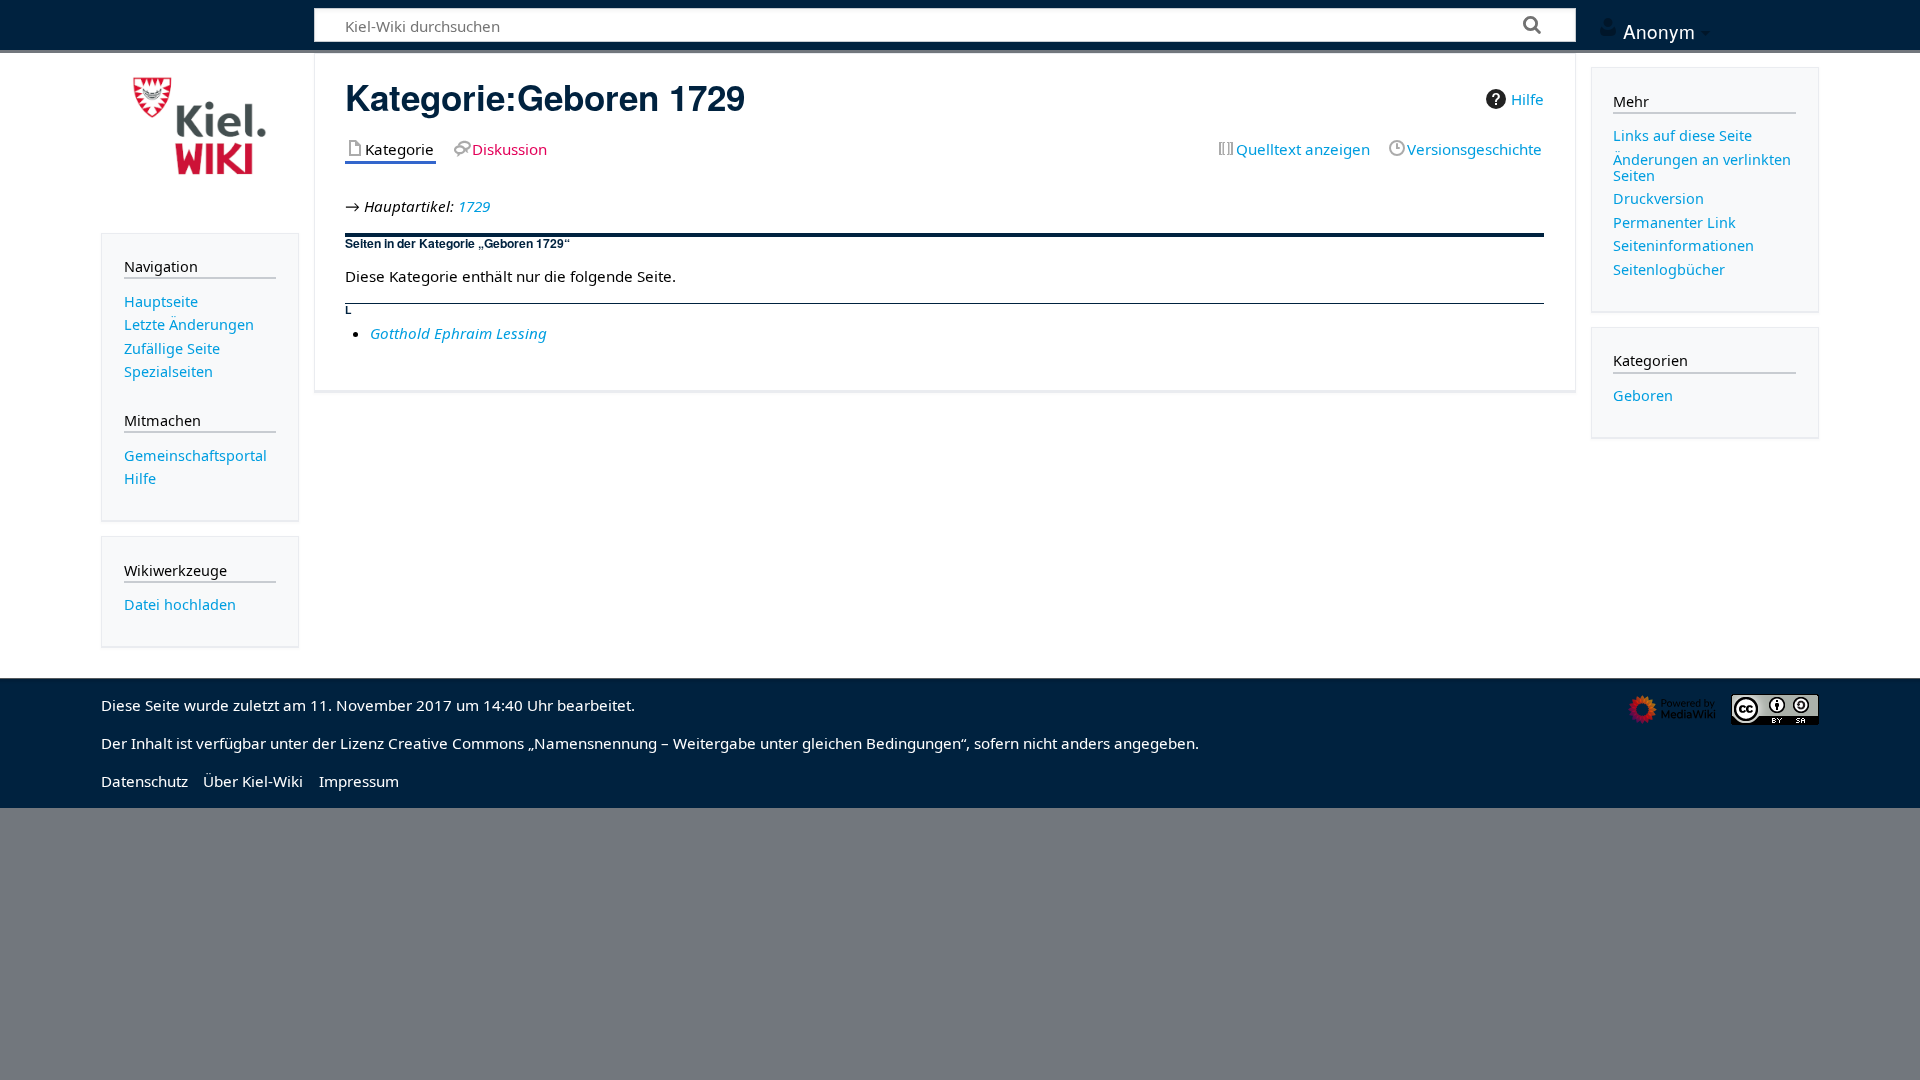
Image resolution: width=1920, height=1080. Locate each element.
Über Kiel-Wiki (253, 781)
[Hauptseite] (200, 141)
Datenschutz (144, 781)
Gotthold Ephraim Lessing (458, 333)
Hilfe (1527, 99)
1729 (474, 206)
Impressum (359, 781)
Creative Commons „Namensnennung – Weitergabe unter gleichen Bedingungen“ (677, 743)
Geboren (1643, 395)
